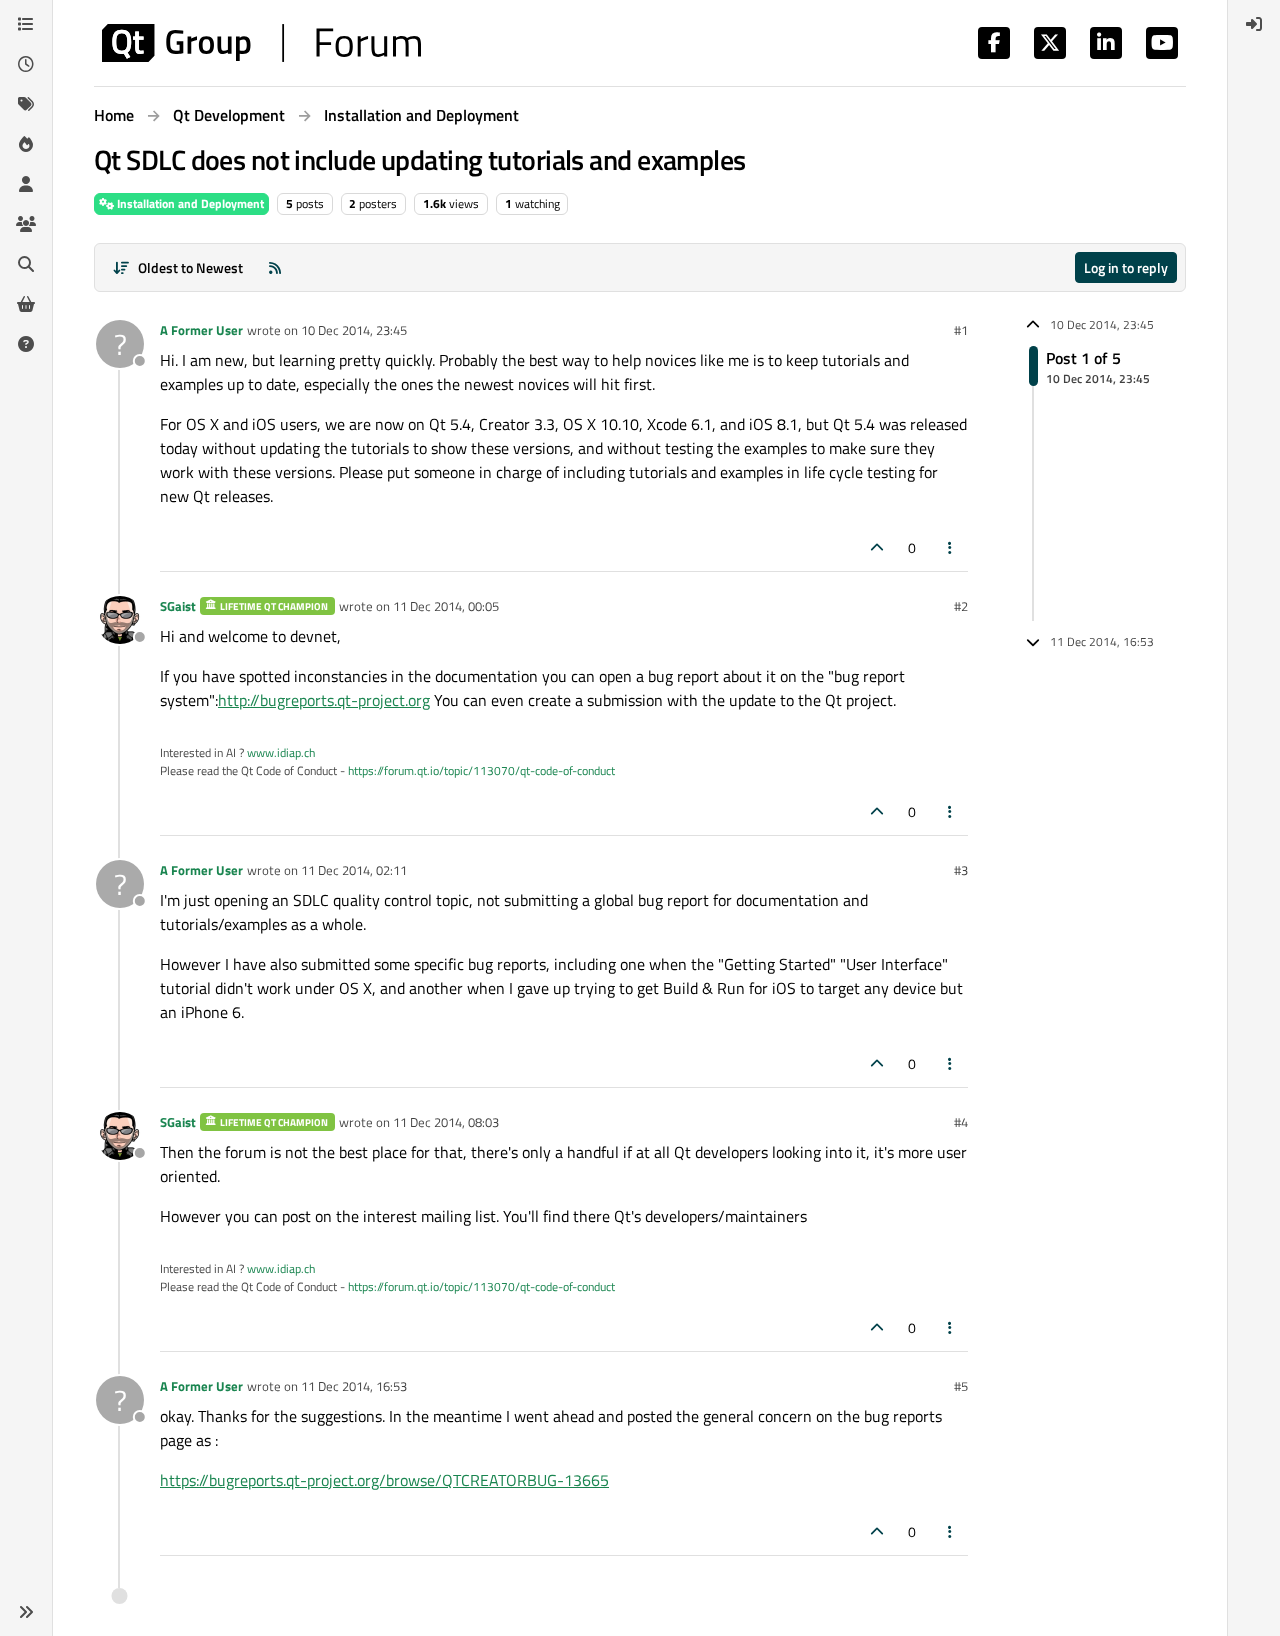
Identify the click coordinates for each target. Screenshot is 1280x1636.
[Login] (1254, 24)
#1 (961, 330)
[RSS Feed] (275, 267)
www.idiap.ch (281, 752)
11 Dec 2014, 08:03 (446, 1122)
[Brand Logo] (261, 43)
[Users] (26, 184)
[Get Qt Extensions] (26, 304)
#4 (961, 1122)
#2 (961, 606)
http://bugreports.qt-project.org (324, 700)
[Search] (26, 264)
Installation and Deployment (189, 203)
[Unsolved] (26, 344)
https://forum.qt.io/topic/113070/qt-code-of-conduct (481, 770)
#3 (961, 870)
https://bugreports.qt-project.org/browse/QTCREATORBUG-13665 (384, 1480)
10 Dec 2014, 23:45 (354, 330)
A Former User (201, 330)
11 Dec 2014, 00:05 (446, 606)
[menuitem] (1254, 24)
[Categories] (26, 24)
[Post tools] (951, 547)
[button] (26, 1612)
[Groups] (26, 224)
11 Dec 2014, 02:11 (354, 870)
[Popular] (26, 144)
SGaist (178, 606)
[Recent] (26, 64)
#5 (961, 1386)
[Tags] (26, 104)
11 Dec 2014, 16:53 (354, 1386)
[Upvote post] (877, 547)
